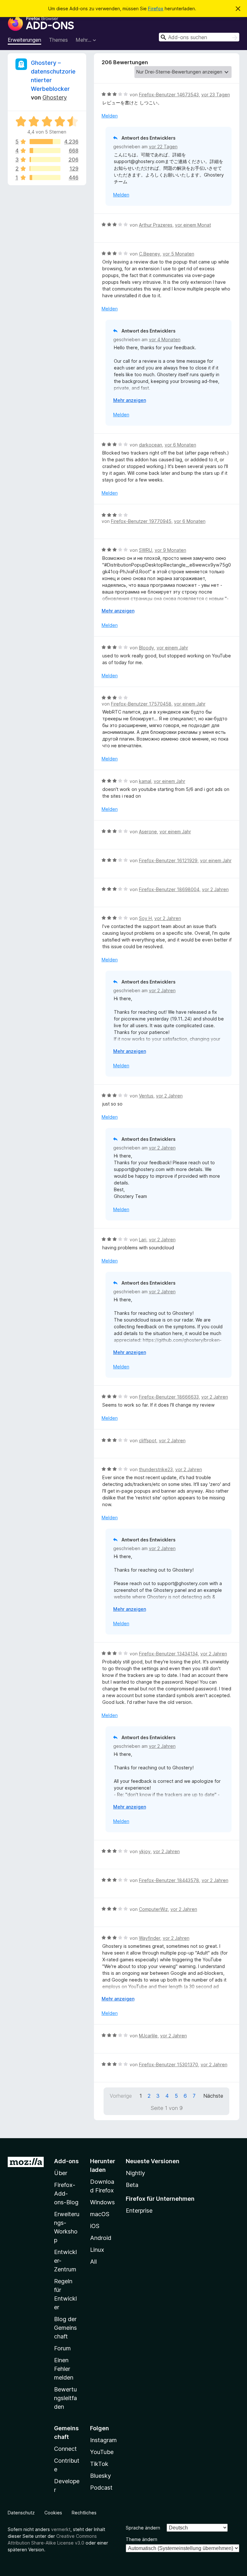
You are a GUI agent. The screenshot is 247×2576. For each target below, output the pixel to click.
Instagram (103, 2440)
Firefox (156, 9)
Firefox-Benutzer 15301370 (169, 2064)
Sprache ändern (143, 2528)
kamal (145, 781)
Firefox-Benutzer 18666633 (169, 1397)
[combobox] (199, 37)
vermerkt (61, 2529)
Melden (110, 116)
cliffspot (148, 1440)
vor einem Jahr (172, 648)
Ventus (146, 1096)
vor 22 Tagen (163, 147)
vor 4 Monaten (165, 339)
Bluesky (101, 2476)
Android (101, 2238)
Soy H (145, 918)
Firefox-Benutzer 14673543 (169, 95)
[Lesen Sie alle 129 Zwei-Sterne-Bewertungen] (45, 169)
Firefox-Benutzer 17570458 (141, 704)
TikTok (99, 2464)
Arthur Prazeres (156, 225)
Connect (65, 2449)
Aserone (148, 832)
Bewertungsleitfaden (65, 2398)
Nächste (213, 2096)
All (93, 2262)
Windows (102, 2202)
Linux (97, 2250)
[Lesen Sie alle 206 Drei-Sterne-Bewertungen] (45, 160)
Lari (143, 1240)
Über (61, 2173)
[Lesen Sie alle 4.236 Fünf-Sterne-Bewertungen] (45, 142)
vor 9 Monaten (170, 550)
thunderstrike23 (156, 1469)
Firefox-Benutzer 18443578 (169, 1880)
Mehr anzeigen (130, 400)
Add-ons (66, 2161)
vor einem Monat (193, 225)
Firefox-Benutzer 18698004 (169, 889)
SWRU (146, 550)
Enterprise (139, 2211)
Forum (62, 2348)
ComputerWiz (153, 1909)
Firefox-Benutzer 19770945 (141, 521)
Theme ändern (142, 2539)
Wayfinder (150, 1938)
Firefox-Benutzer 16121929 (168, 860)
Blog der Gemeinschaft (65, 2328)
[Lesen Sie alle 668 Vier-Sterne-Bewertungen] (45, 151)
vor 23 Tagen (216, 95)
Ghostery (55, 97)
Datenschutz (21, 2513)
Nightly (135, 2173)
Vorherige (121, 2096)
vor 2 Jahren (215, 889)
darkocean (151, 445)
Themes (58, 40)
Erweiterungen (24, 40)
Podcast (101, 2488)
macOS (100, 2214)
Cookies (53, 2513)
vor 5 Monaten (178, 254)
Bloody (146, 648)
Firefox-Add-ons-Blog (66, 2194)
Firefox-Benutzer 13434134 (168, 1654)
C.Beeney (150, 254)
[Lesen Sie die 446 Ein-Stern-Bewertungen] (45, 178)
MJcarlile (148, 2036)
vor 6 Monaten (180, 445)
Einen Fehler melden (64, 2369)
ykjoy (145, 1851)
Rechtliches (84, 2513)
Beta (132, 2185)
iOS (95, 2226)
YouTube (102, 2452)
